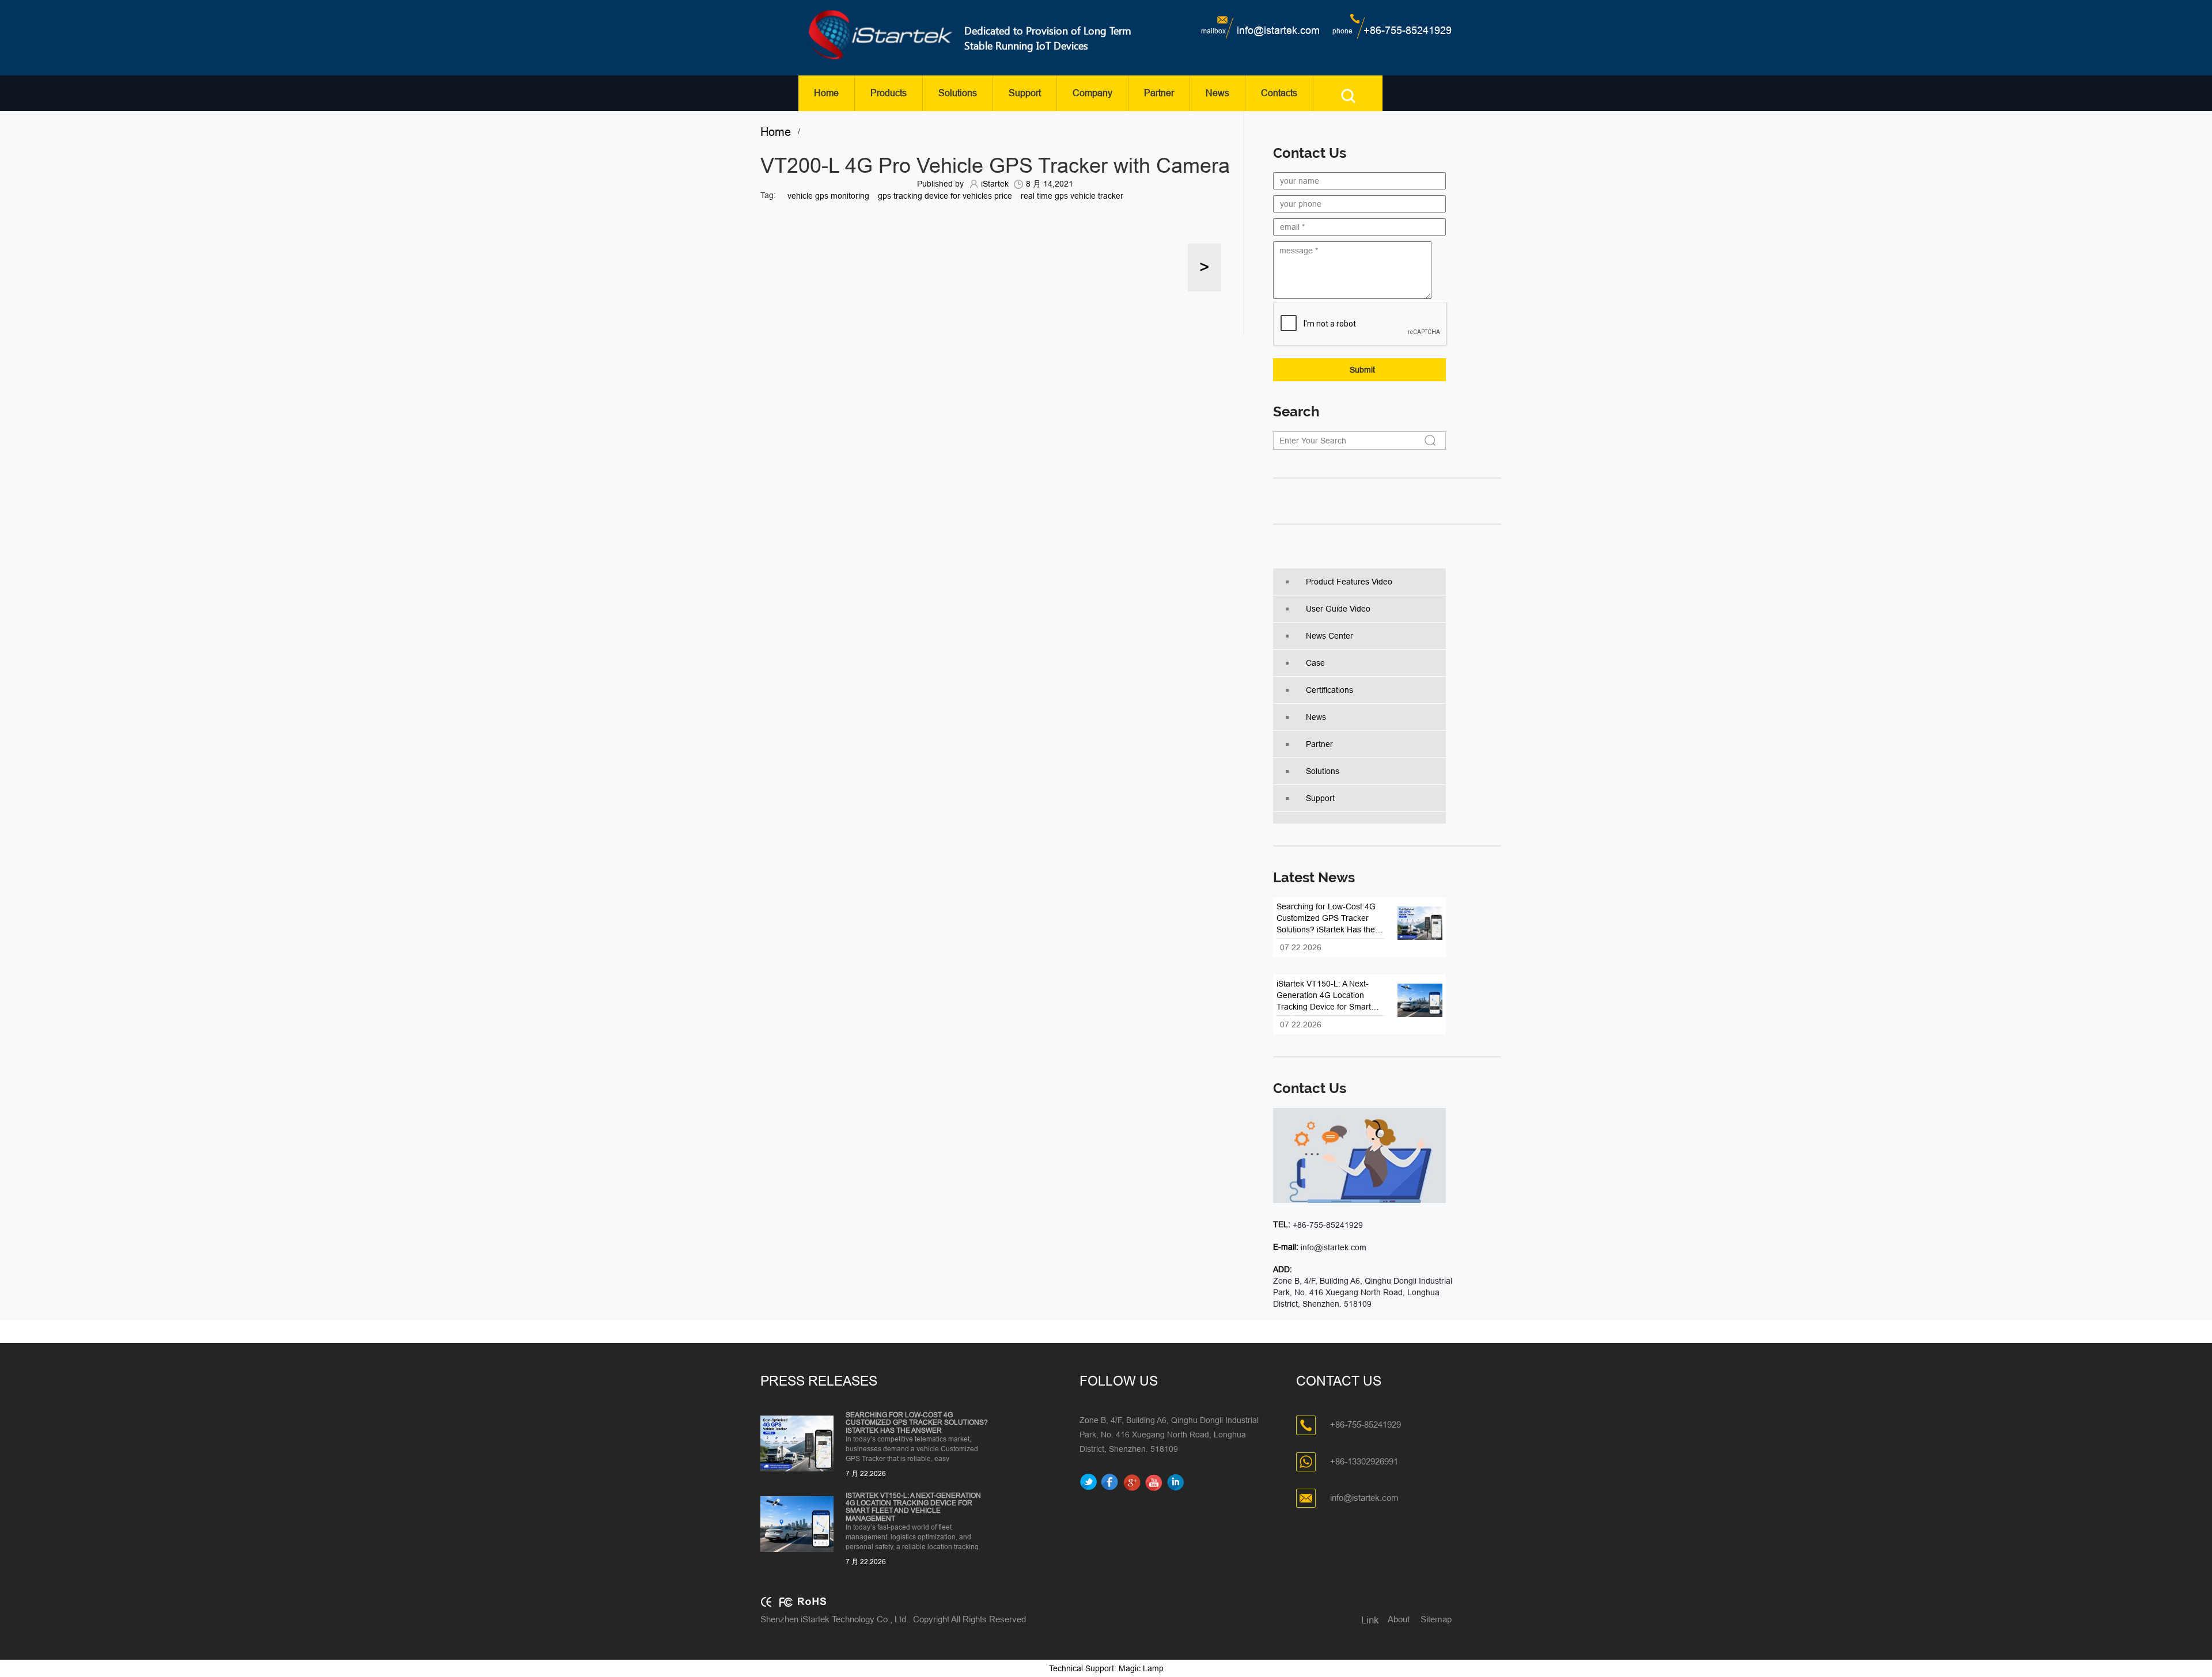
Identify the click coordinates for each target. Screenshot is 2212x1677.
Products (889, 93)
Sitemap (1436, 1619)
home (779, 132)
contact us (1310, 1088)
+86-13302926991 (1364, 1461)
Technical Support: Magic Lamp (1106, 1668)
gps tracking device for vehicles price (945, 196)
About (1399, 1619)
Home (826, 93)
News (1217, 93)
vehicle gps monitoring (828, 196)
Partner (1159, 93)
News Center (1330, 636)
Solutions (958, 93)
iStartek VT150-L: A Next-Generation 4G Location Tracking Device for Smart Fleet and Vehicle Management (913, 1507)
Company (1092, 93)
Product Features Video (1349, 582)
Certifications (1330, 690)
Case (1315, 663)
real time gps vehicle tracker (1072, 196)
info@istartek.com (1278, 31)
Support (1025, 93)
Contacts (1279, 93)
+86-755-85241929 (1408, 31)
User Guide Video (1338, 609)
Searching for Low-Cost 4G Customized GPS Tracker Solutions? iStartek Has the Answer (917, 1423)
